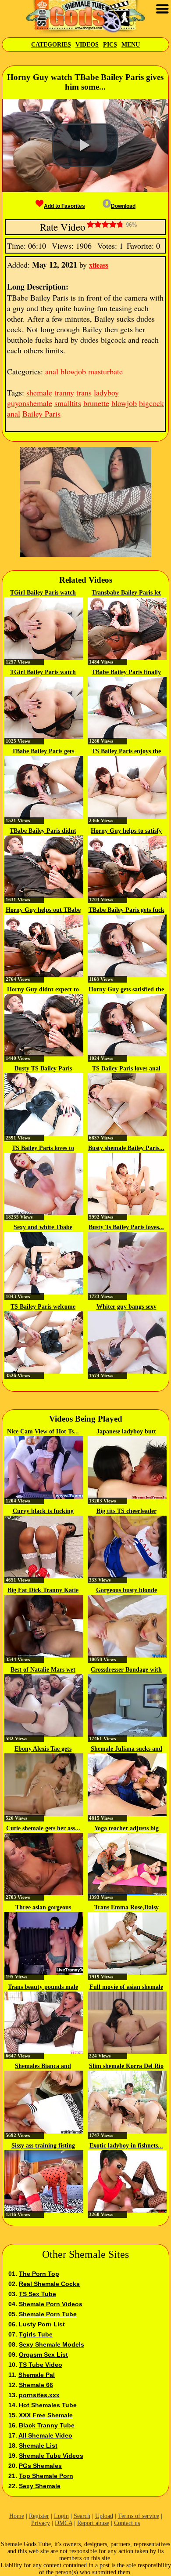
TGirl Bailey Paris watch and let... (43, 673)
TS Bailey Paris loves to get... (43, 1149)
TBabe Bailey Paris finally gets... (126, 673)
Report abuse (93, 2523)
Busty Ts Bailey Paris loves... (126, 1227)
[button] (85, 145)
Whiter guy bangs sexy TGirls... (126, 1307)
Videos (87, 45)
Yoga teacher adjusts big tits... (126, 1829)
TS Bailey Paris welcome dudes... (43, 1307)
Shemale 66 (36, 2385)
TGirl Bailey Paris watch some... (43, 593)
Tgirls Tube (36, 2334)
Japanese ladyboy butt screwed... (126, 1432)
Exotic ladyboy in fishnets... (126, 2146)
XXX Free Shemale (46, 2415)
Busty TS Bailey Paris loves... (43, 1069)
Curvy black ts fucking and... (43, 1512)
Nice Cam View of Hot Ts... (43, 1431)
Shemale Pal (37, 2375)
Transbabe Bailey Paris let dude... (126, 593)
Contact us (127, 2523)
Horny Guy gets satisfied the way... (126, 990)
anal (52, 371)
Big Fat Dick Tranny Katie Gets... (43, 1591)
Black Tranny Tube (47, 2425)
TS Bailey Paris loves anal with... (126, 1069)
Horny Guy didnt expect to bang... (43, 990)
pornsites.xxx (39, 2395)
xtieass (99, 265)
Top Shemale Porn (46, 2476)
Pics (110, 45)
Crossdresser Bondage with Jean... (126, 1670)
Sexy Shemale (40, 2486)
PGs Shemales (40, 2466)
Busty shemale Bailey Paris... (126, 1148)
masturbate (105, 371)
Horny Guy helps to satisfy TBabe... (126, 831)
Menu (131, 45)
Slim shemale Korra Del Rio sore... (126, 2067)
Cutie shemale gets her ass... (43, 1828)
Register (39, 2516)
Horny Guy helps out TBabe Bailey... (43, 911)
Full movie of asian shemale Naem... (126, 1988)
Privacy (41, 2523)
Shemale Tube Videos (51, 2456)
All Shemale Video (45, 2435)
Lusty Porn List (42, 2324)
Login (61, 2516)
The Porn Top (39, 2274)
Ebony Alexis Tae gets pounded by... (43, 1749)
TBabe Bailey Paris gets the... (43, 752)
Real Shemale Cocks (49, 2284)
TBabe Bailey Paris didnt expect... (43, 831)
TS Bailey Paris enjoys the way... (126, 752)
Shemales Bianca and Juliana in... (43, 2067)
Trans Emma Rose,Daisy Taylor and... (126, 1908)
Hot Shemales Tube (48, 2405)
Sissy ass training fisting (43, 2146)
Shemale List (38, 2445)
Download (123, 206)
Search (82, 2516)
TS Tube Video (41, 2365)
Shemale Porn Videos (51, 2304)
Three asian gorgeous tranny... (43, 1908)
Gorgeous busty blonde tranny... (126, 1591)
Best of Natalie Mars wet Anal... (43, 1670)
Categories (51, 45)
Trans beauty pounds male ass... (43, 1988)
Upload (104, 2516)
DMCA (64, 2523)
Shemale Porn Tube (48, 2314)
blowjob (73, 371)
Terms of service (139, 2516)
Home (17, 2516)
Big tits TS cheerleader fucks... (126, 1512)
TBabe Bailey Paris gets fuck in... (126, 911)
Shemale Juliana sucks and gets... (126, 1749)
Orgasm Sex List (43, 2355)
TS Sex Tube (37, 2294)
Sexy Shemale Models (52, 2344)
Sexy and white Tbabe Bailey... (43, 1228)
